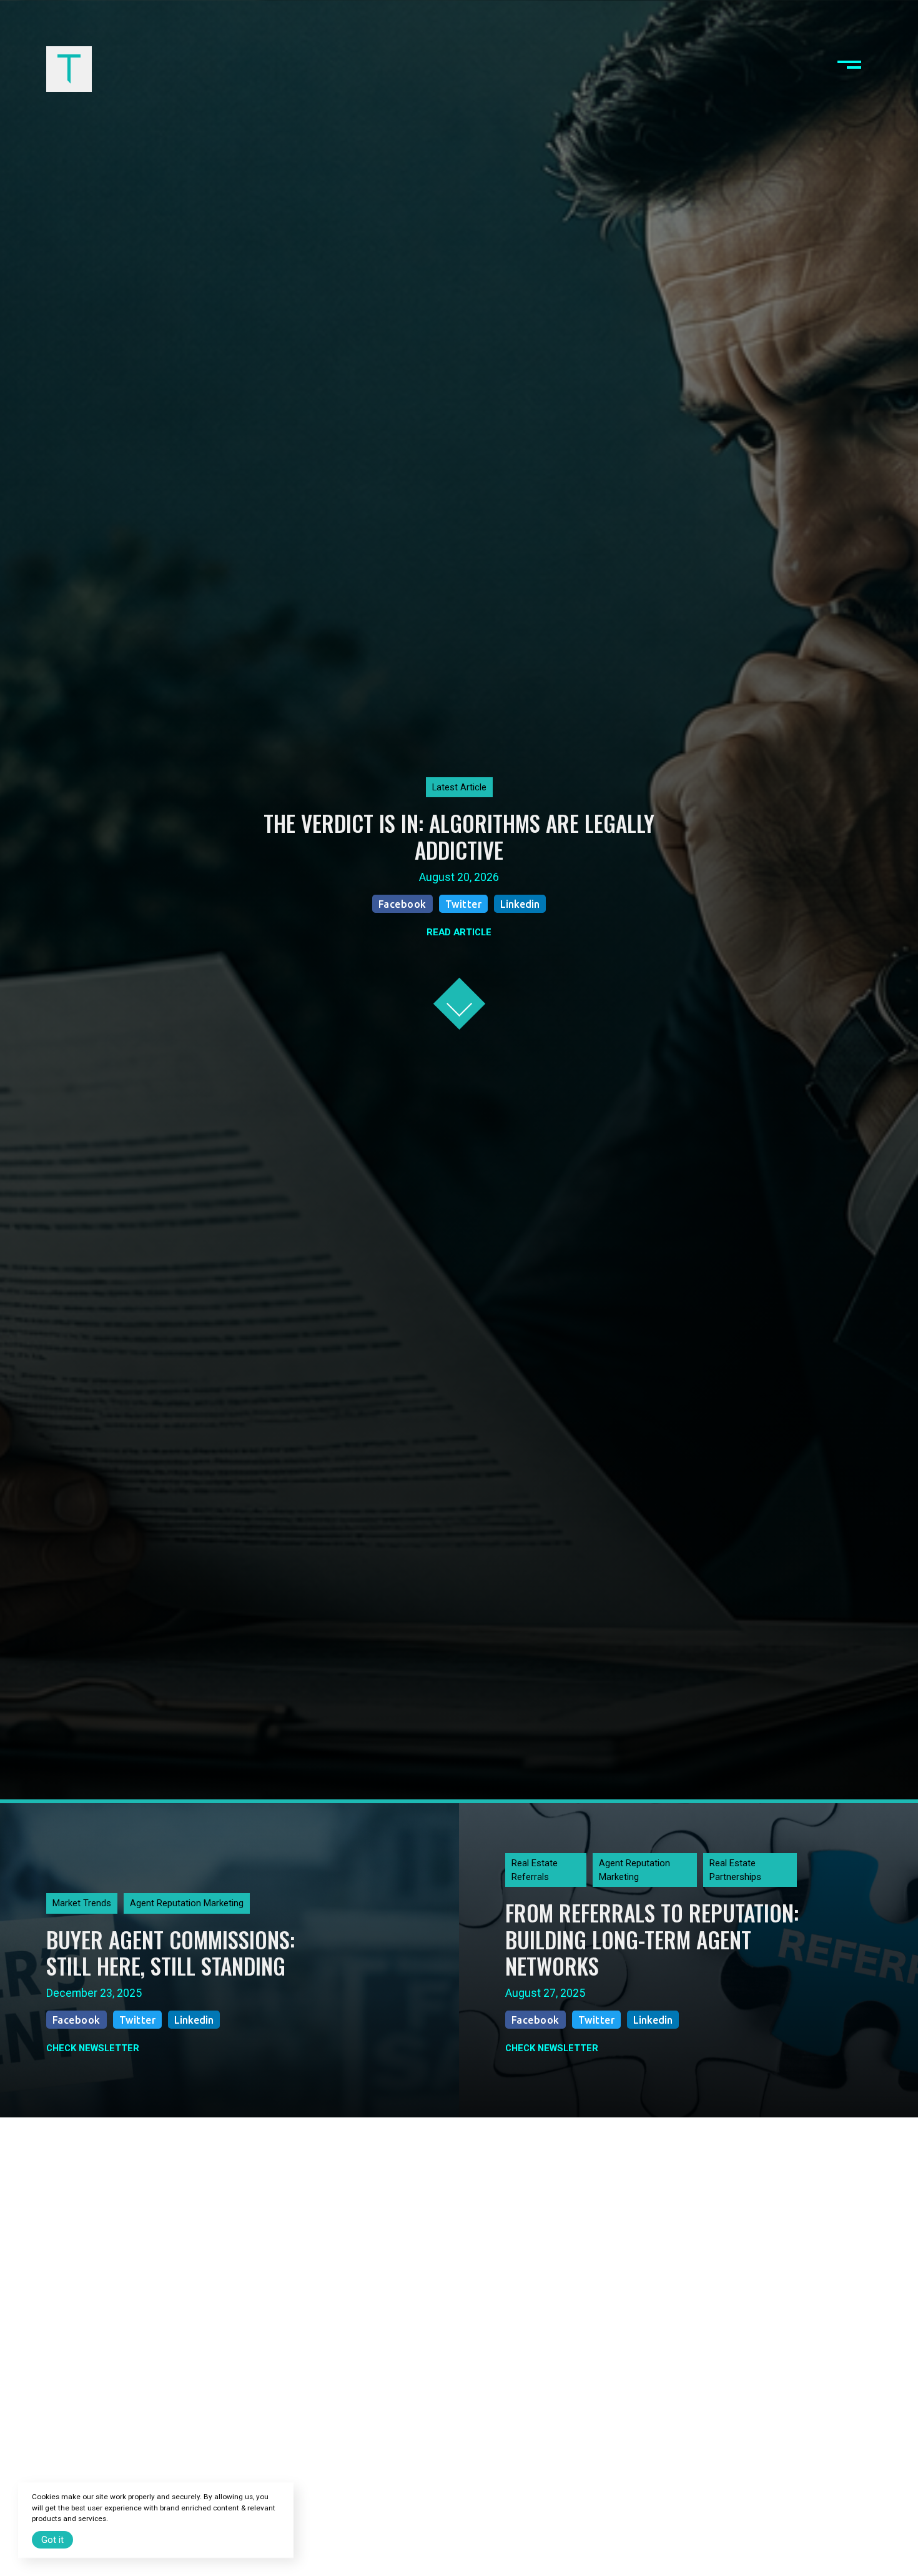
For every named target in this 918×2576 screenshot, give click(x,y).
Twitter (464, 904)
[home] (69, 69)
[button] (849, 69)
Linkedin (520, 904)
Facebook (402, 904)
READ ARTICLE (459, 932)
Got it (52, 2540)
